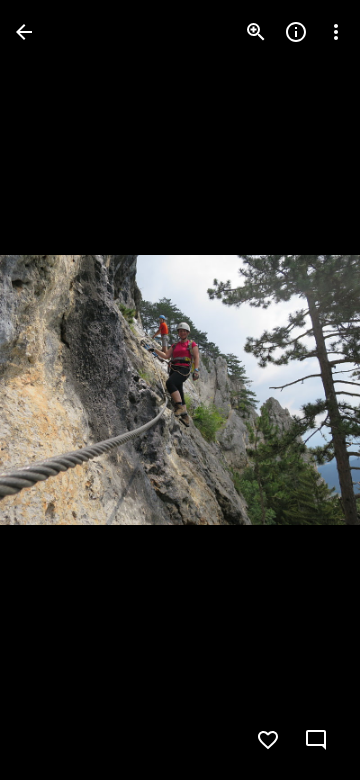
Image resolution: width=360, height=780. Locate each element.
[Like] (268, 740)
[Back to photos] (24, 32)
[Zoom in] (256, 32)
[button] (56, 390)
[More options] (336, 32)
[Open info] (296, 32)
